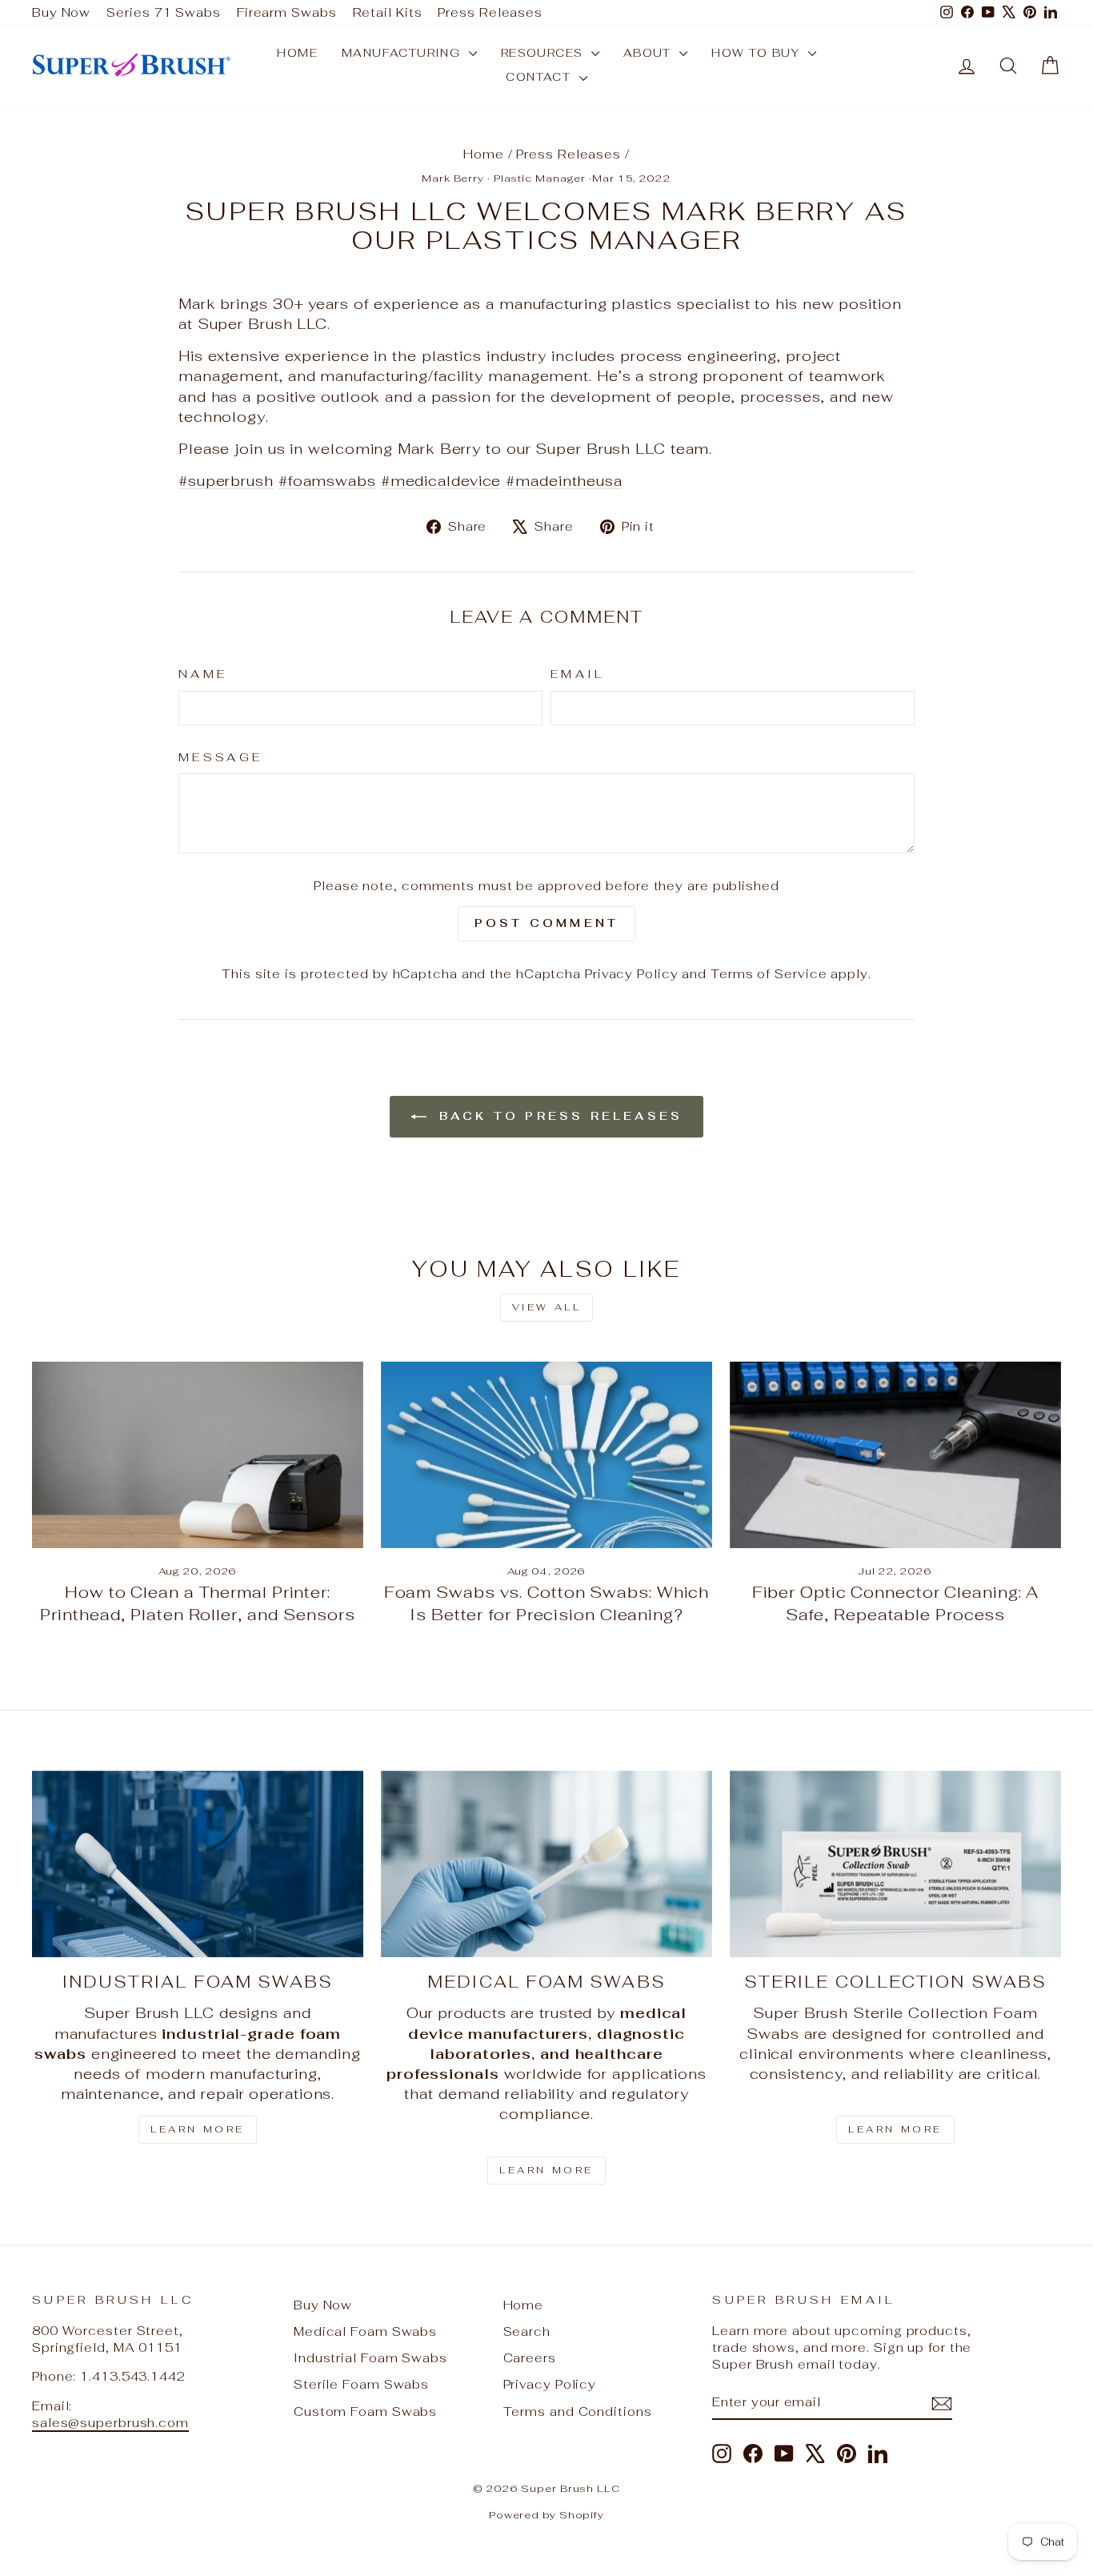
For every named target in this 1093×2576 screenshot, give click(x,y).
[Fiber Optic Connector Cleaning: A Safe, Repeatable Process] (895, 1455)
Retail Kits (388, 12)
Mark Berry (453, 178)
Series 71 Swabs (164, 12)
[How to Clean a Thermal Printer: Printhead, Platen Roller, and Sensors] (198, 1455)
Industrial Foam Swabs (370, 2358)
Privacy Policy (632, 974)
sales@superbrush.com (110, 2423)
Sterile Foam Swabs (361, 2384)
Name (203, 674)
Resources (544, 53)
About (649, 53)
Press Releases (490, 12)
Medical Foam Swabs (365, 2331)
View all (547, 1307)
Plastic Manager (540, 178)
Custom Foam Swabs (365, 2411)
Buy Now (61, 12)
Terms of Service (769, 974)
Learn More (198, 2129)
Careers (530, 2358)
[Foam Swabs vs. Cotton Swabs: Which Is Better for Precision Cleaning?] (546, 1455)
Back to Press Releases (558, 1116)
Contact (540, 77)
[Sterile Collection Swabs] (895, 1864)
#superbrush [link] (226, 481)
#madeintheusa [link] (564, 481)
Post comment (546, 923)
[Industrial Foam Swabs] (198, 1864)
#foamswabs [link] (327, 481)
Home (297, 53)
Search (527, 2331)
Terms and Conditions (578, 2411)
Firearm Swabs (287, 12)
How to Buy (757, 53)
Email (578, 674)
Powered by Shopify (546, 2515)
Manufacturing (403, 53)
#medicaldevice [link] (441, 481)
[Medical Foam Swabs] (546, 1864)
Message (220, 757)
